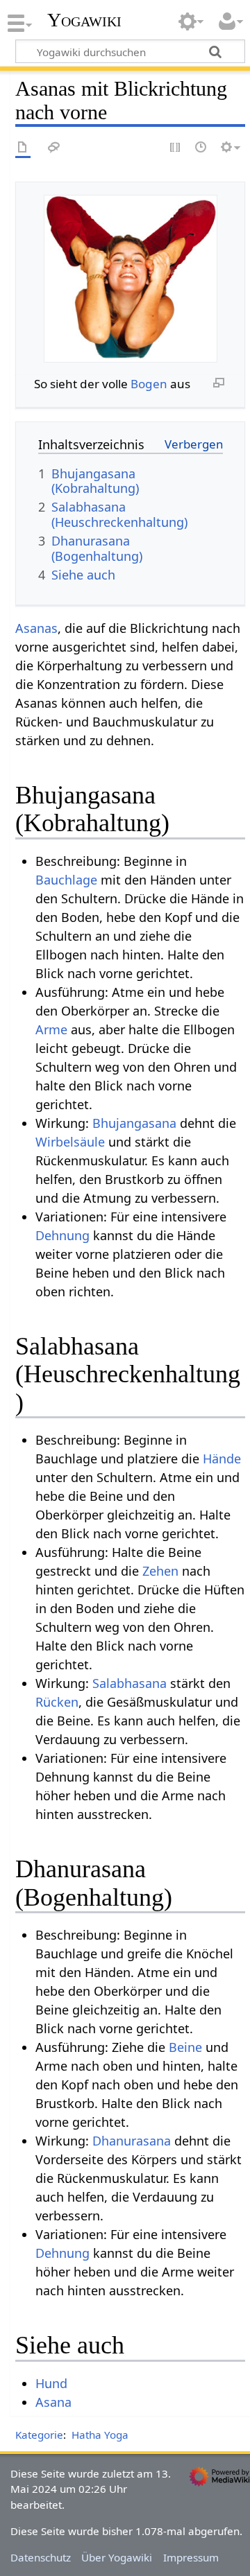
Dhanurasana (132, 2141)
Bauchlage (66, 880)
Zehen (160, 1571)
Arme (51, 1029)
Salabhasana (130, 1683)
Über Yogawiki (117, 2557)
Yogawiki (84, 20)
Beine (185, 2047)
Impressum (191, 2557)
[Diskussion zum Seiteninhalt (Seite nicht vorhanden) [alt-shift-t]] (54, 148)
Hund (51, 2383)
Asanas (36, 628)
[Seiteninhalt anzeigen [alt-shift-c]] (23, 148)
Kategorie (39, 2435)
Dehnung (62, 1235)
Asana (53, 2402)
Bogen (149, 384)
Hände (222, 1459)
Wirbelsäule (70, 1142)
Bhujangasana (134, 1123)
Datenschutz (41, 2557)
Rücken (57, 1702)
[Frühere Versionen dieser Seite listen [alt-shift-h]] (201, 148)
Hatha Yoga (100, 2435)
